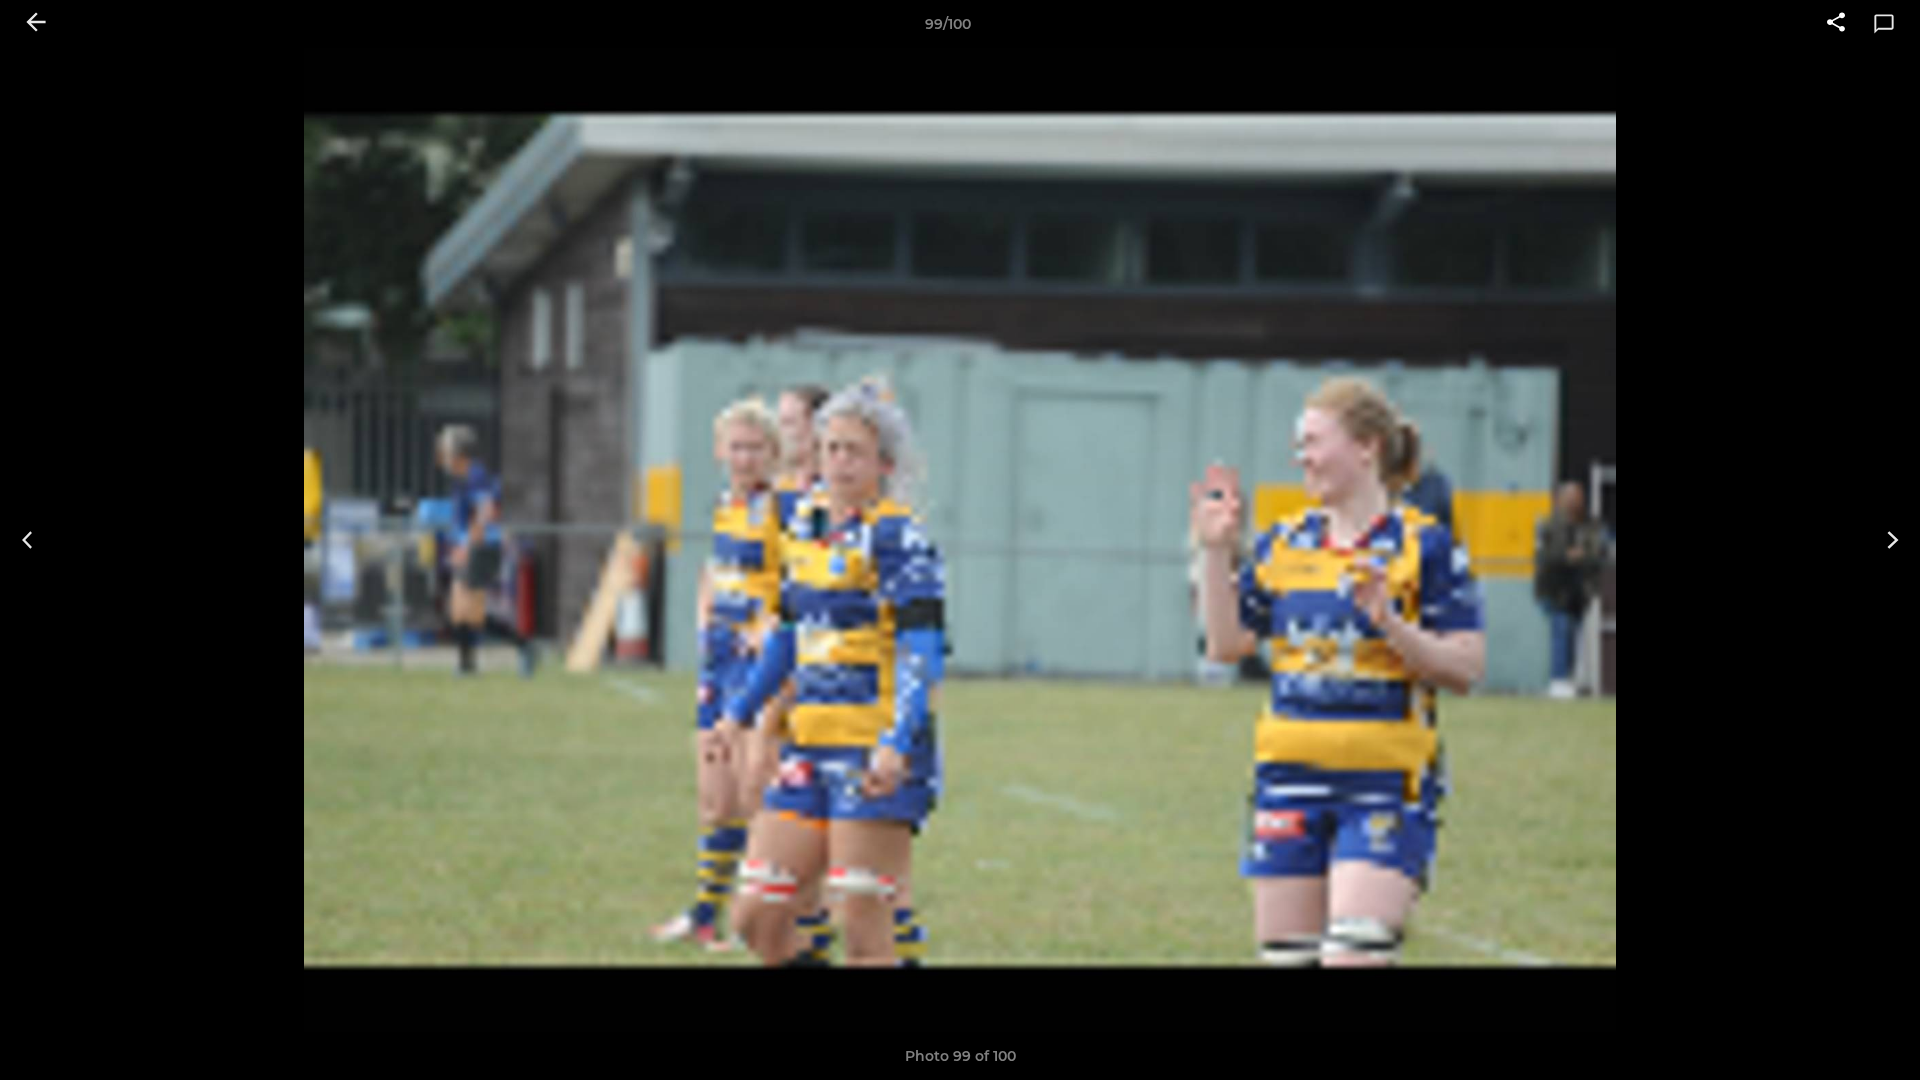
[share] (1836, 24)
